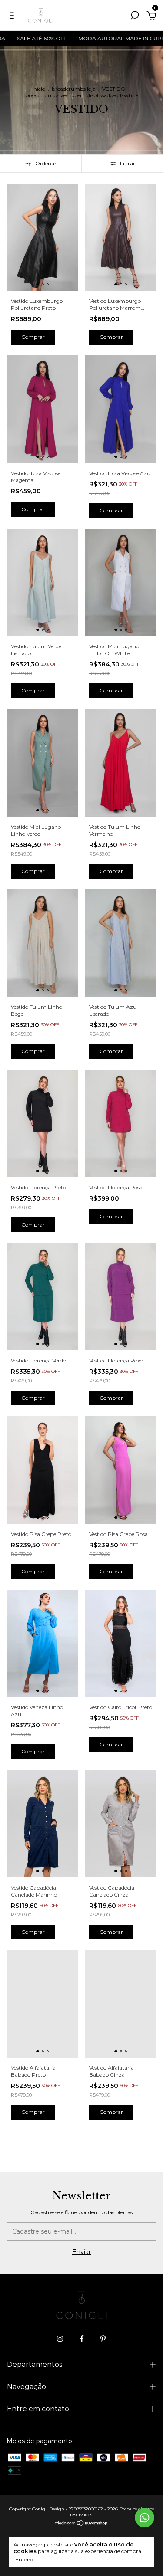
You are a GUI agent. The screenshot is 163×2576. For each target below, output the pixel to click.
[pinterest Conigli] (103, 2339)
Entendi (25, 2559)
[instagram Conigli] (60, 2339)
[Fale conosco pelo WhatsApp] (145, 2518)
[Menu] (13, 16)
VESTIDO (114, 89)
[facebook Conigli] (82, 2339)
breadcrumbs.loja (74, 89)
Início (39, 89)
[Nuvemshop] (81, 2523)
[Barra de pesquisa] (135, 16)
